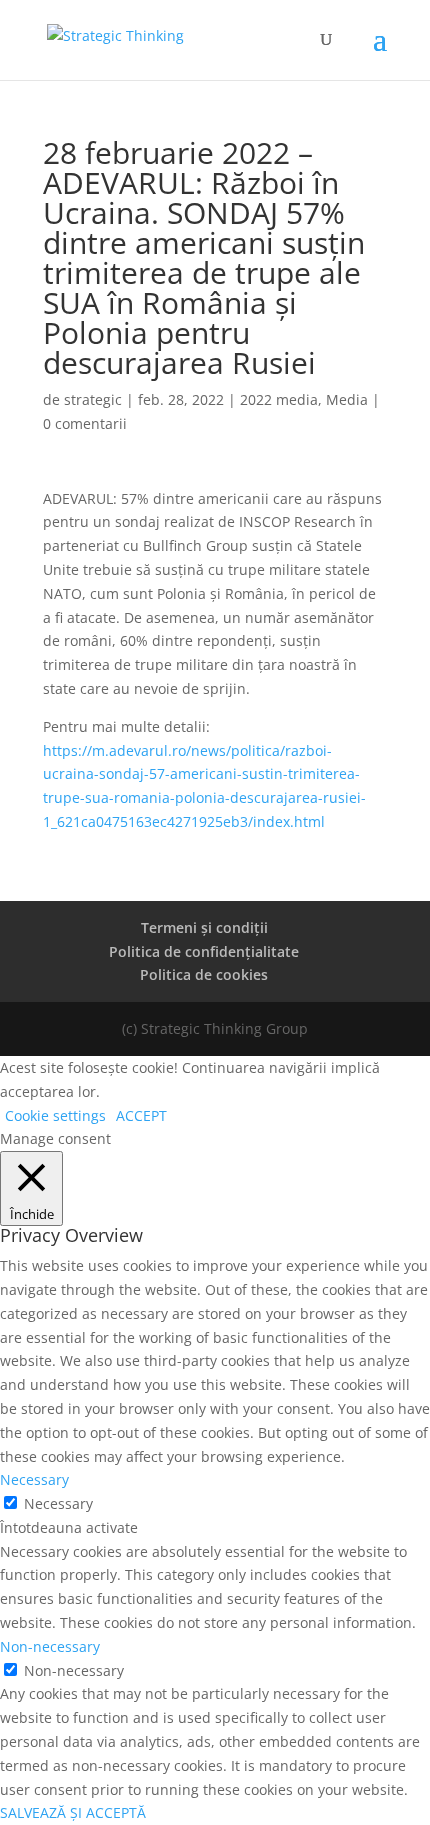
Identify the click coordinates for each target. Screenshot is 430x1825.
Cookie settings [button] (55, 1115)
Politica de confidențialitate (204, 951)
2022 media (279, 399)
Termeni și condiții (204, 927)
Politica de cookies (204, 974)
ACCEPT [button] (141, 1115)
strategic (93, 399)
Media (347, 399)
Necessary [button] (34, 1479)
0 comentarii (85, 423)
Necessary (58, 1503)
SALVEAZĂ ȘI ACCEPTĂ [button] (73, 1812)
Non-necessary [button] (50, 1646)
